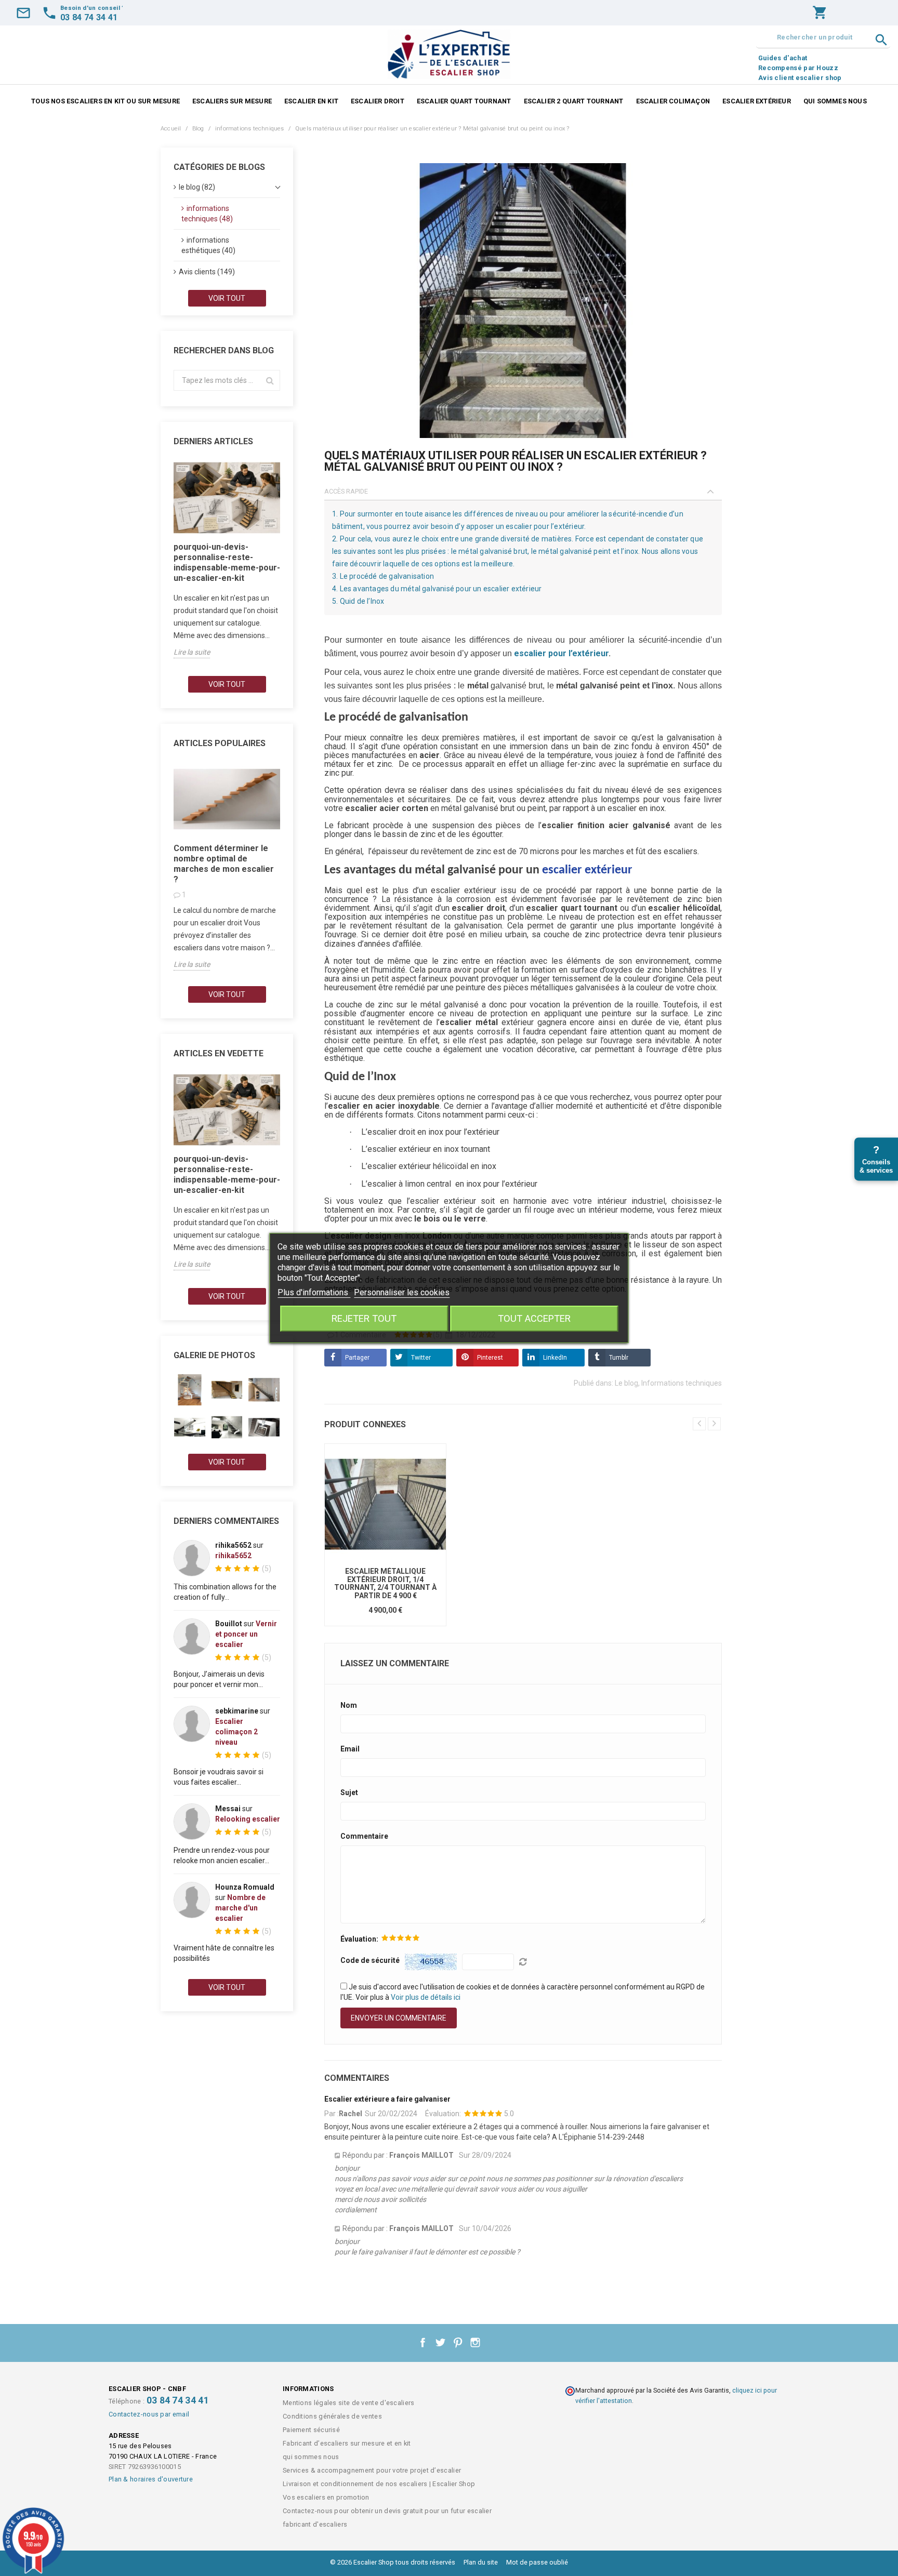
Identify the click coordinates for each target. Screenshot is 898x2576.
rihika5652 (233, 1556)
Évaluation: (359, 1939)
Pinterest (490, 1358)
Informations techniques (682, 1383)
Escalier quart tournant (464, 101)
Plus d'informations (314, 1292)
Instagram (476, 2343)
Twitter (421, 1358)
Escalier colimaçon (673, 101)
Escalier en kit (311, 101)
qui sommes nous (835, 101)
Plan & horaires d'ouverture (151, 2479)
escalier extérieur (587, 870)
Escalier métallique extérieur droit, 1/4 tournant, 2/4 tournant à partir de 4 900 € (385, 1583)
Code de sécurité (370, 1960)
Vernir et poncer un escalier (246, 1634)
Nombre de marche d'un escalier (240, 1908)
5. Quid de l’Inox (358, 601)
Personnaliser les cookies (402, 1292)
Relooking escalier (248, 1819)
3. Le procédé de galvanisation (383, 576)
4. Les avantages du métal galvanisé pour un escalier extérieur (437, 589)
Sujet (349, 1792)
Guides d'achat (783, 58)
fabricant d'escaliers (315, 2524)
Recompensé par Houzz (798, 68)
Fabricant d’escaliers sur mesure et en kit (347, 2443)
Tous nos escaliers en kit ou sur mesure (105, 101)
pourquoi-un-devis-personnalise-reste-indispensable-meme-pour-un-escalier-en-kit (227, 562)
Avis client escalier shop (800, 78)
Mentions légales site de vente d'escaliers (349, 2403)
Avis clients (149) (207, 272)
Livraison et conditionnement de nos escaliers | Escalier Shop (379, 2484)
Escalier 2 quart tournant (574, 101)
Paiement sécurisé (311, 2430)
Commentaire (364, 1836)
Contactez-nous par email (149, 2414)
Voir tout (227, 298)
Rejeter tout (364, 1318)
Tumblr (619, 1358)
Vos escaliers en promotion (326, 2497)
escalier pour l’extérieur (561, 653)
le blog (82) (197, 187)
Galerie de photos (214, 1355)
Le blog (626, 1383)
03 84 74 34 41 (178, 2400)
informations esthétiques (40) (208, 245)
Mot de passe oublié (537, 2562)
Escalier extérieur (757, 101)
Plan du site (481, 2562)
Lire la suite (192, 652)
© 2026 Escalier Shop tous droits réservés (393, 2562)
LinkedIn (555, 1358)
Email (350, 1749)
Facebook (423, 2343)
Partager (357, 1358)
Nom (349, 1705)
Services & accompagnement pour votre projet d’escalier (372, 2470)
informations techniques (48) (207, 214)
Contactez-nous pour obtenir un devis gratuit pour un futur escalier (387, 2511)
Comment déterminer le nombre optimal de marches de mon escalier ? (224, 864)
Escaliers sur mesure (232, 101)
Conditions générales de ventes (332, 2416)
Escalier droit (378, 101)
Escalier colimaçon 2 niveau (236, 1732)
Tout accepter (534, 1318)
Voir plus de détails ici (426, 1997)
